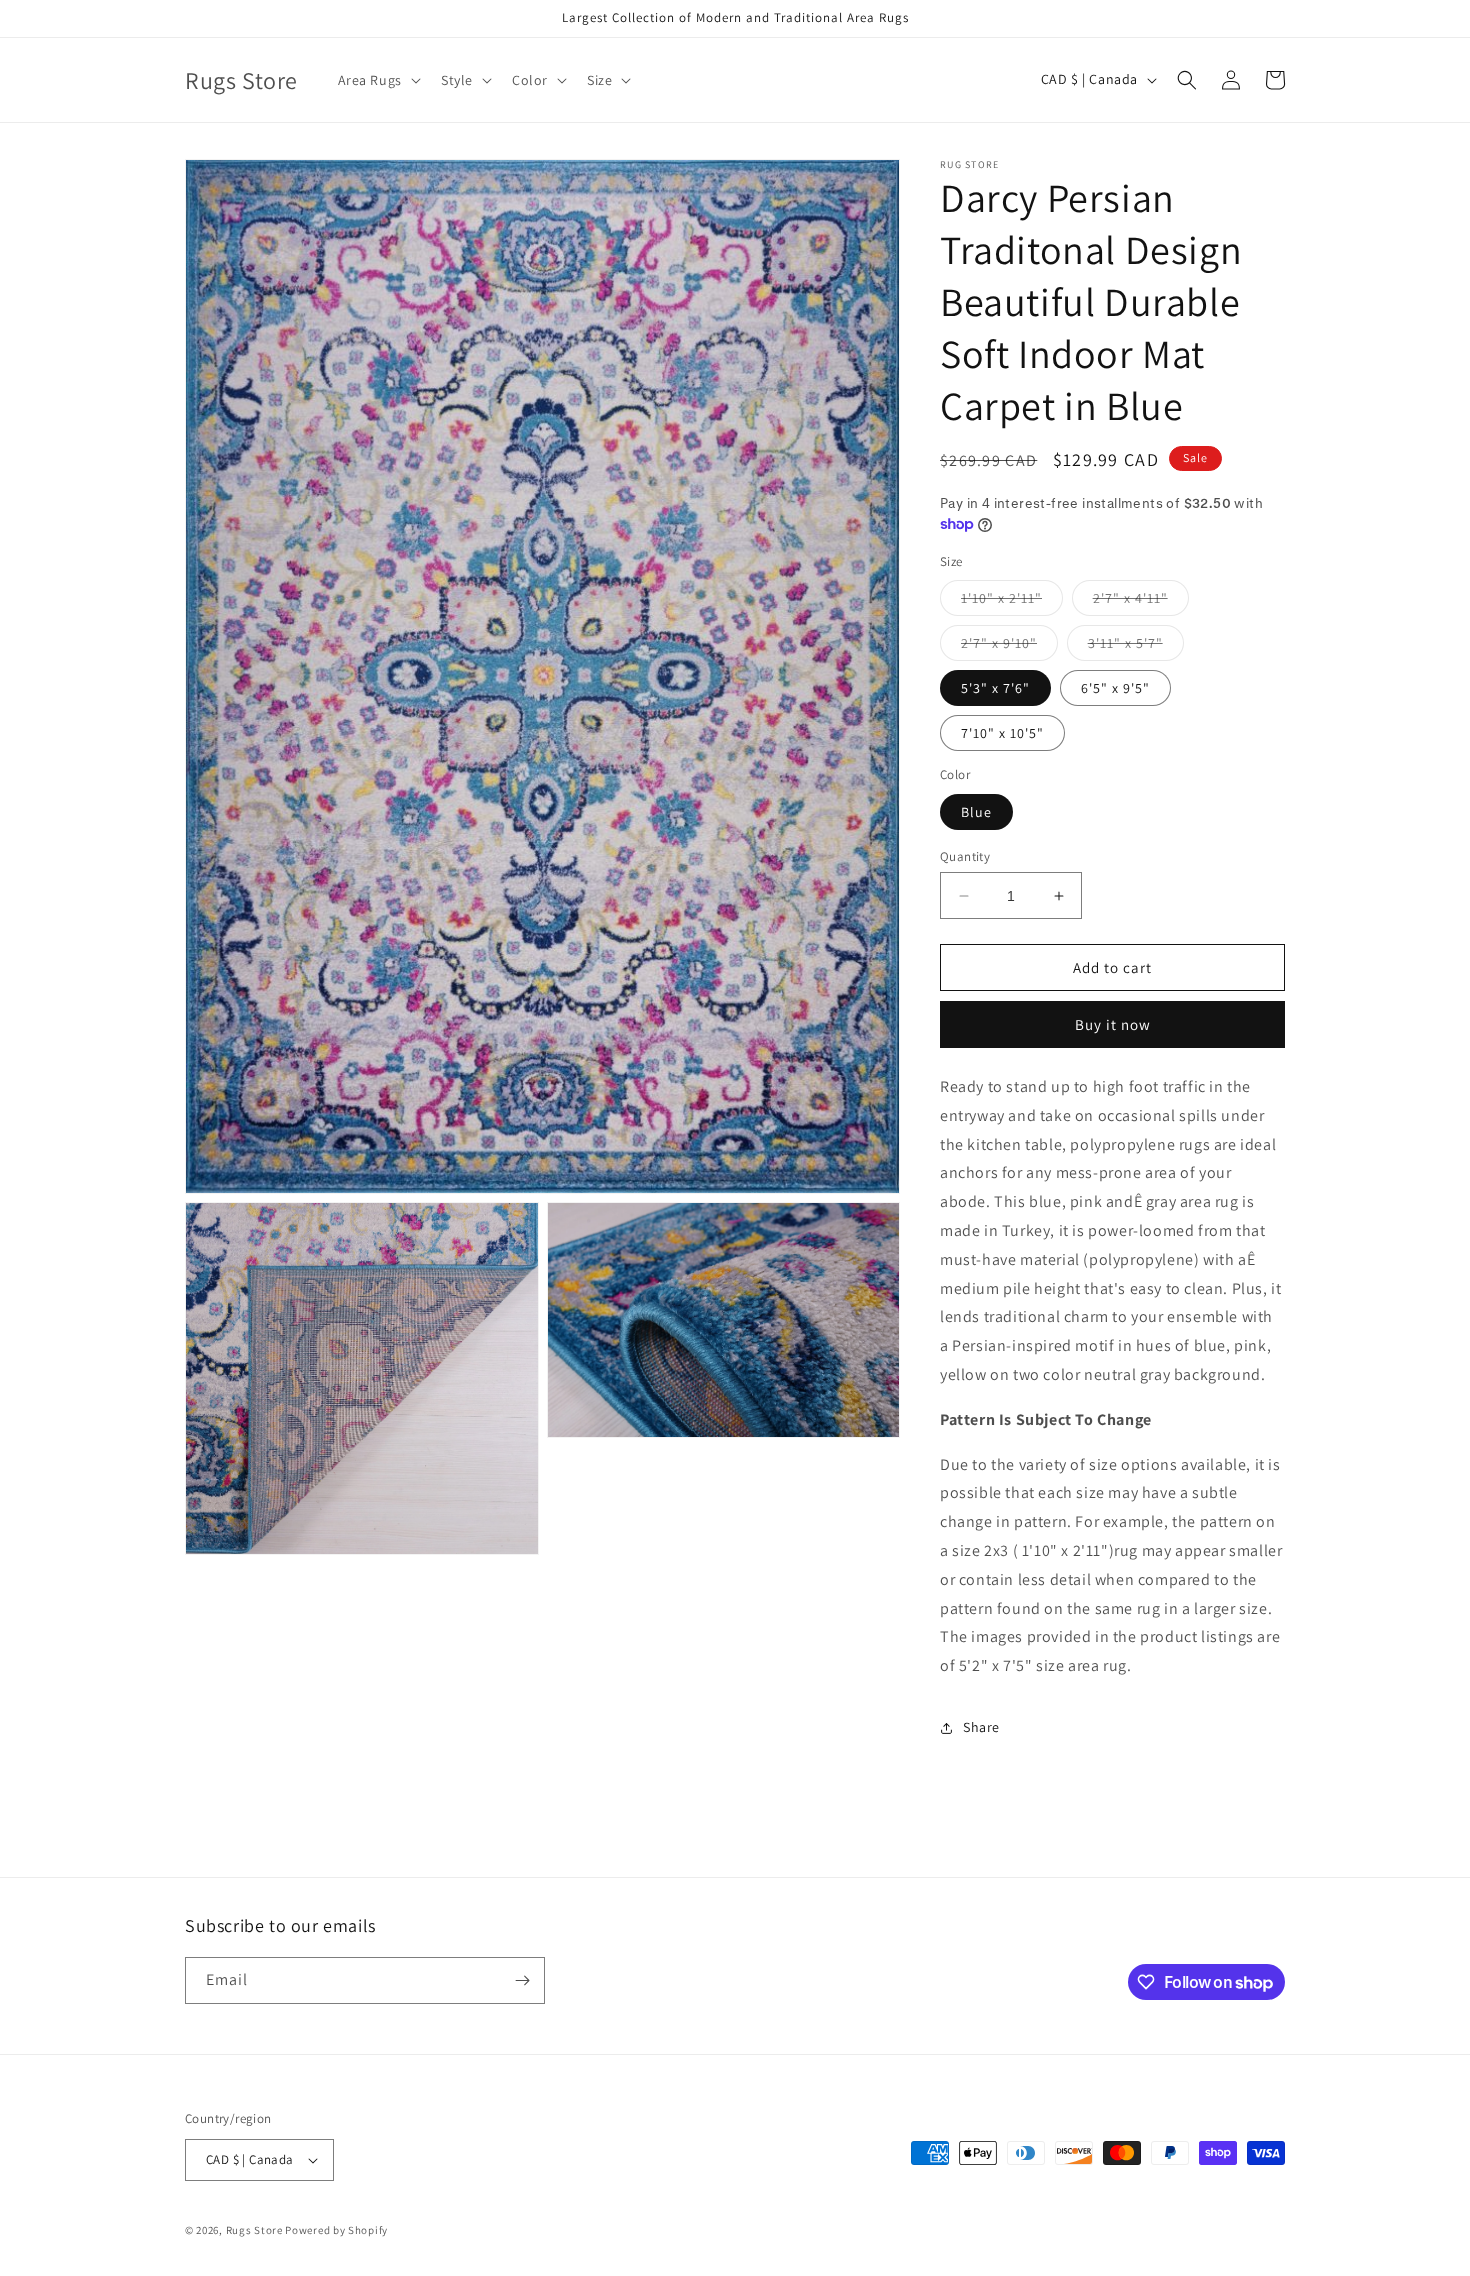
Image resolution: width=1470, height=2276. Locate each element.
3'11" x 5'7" (1136, 647)
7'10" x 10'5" (1002, 733)
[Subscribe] (522, 1980)
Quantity (965, 856)
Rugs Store (254, 2230)
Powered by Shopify (336, 2230)
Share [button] (981, 1727)
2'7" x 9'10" (1009, 647)
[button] (377, 80)
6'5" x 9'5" (1115, 688)
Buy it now (1113, 1024)
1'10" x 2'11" (1012, 602)
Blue (976, 812)
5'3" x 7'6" (995, 688)
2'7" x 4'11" (1141, 602)
